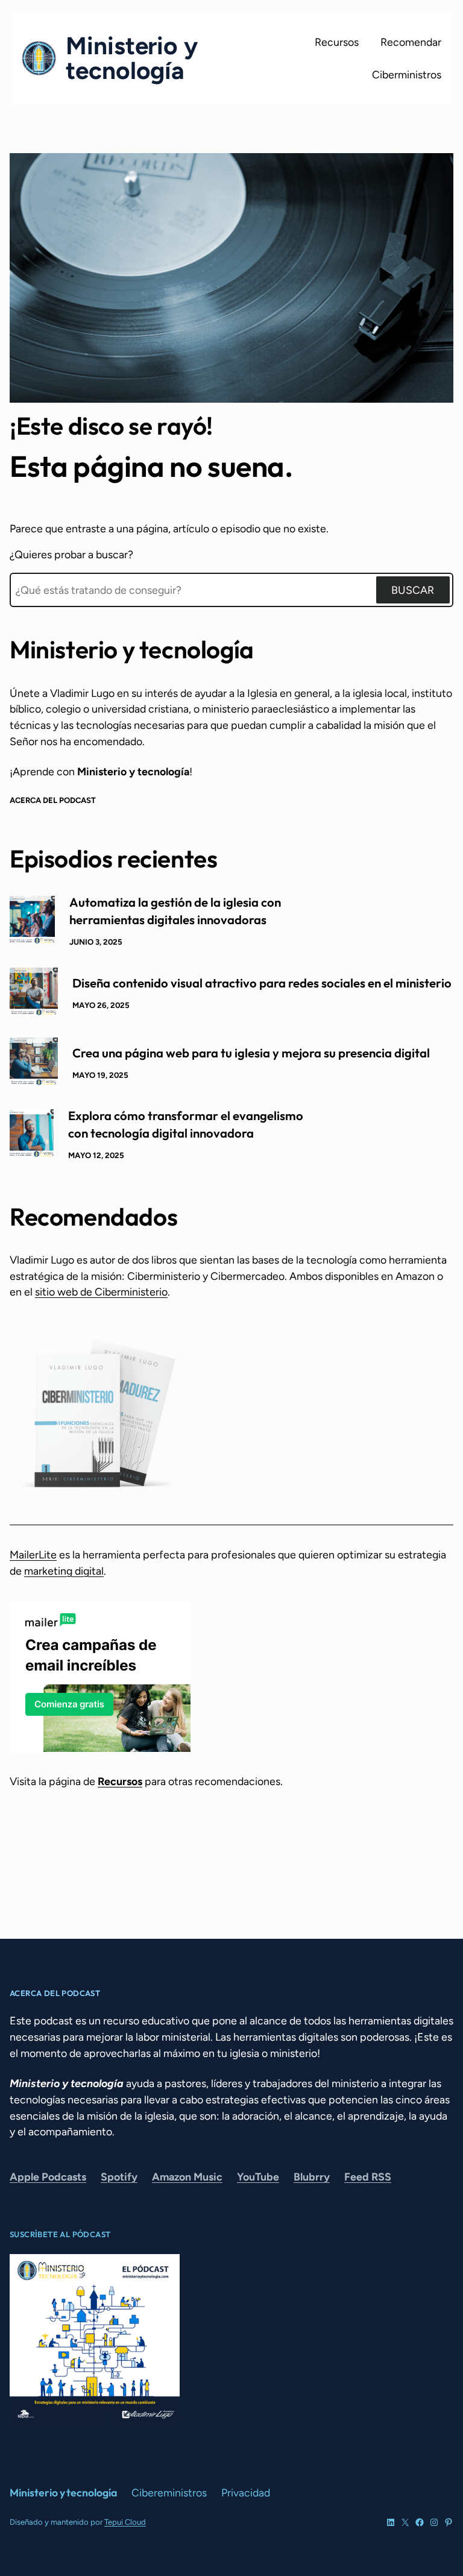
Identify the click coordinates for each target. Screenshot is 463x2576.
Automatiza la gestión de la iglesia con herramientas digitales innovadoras (175, 911)
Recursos (120, 1781)
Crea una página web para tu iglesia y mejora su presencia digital (251, 1053)
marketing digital (64, 1571)
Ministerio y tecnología (132, 58)
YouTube (258, 2177)
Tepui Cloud (125, 2522)
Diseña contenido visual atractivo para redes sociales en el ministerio (262, 983)
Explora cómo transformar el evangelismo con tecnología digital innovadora (186, 1124)
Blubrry (312, 2177)
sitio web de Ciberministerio (101, 1292)
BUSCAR (413, 590)
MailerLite (33, 1554)
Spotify (119, 2177)
